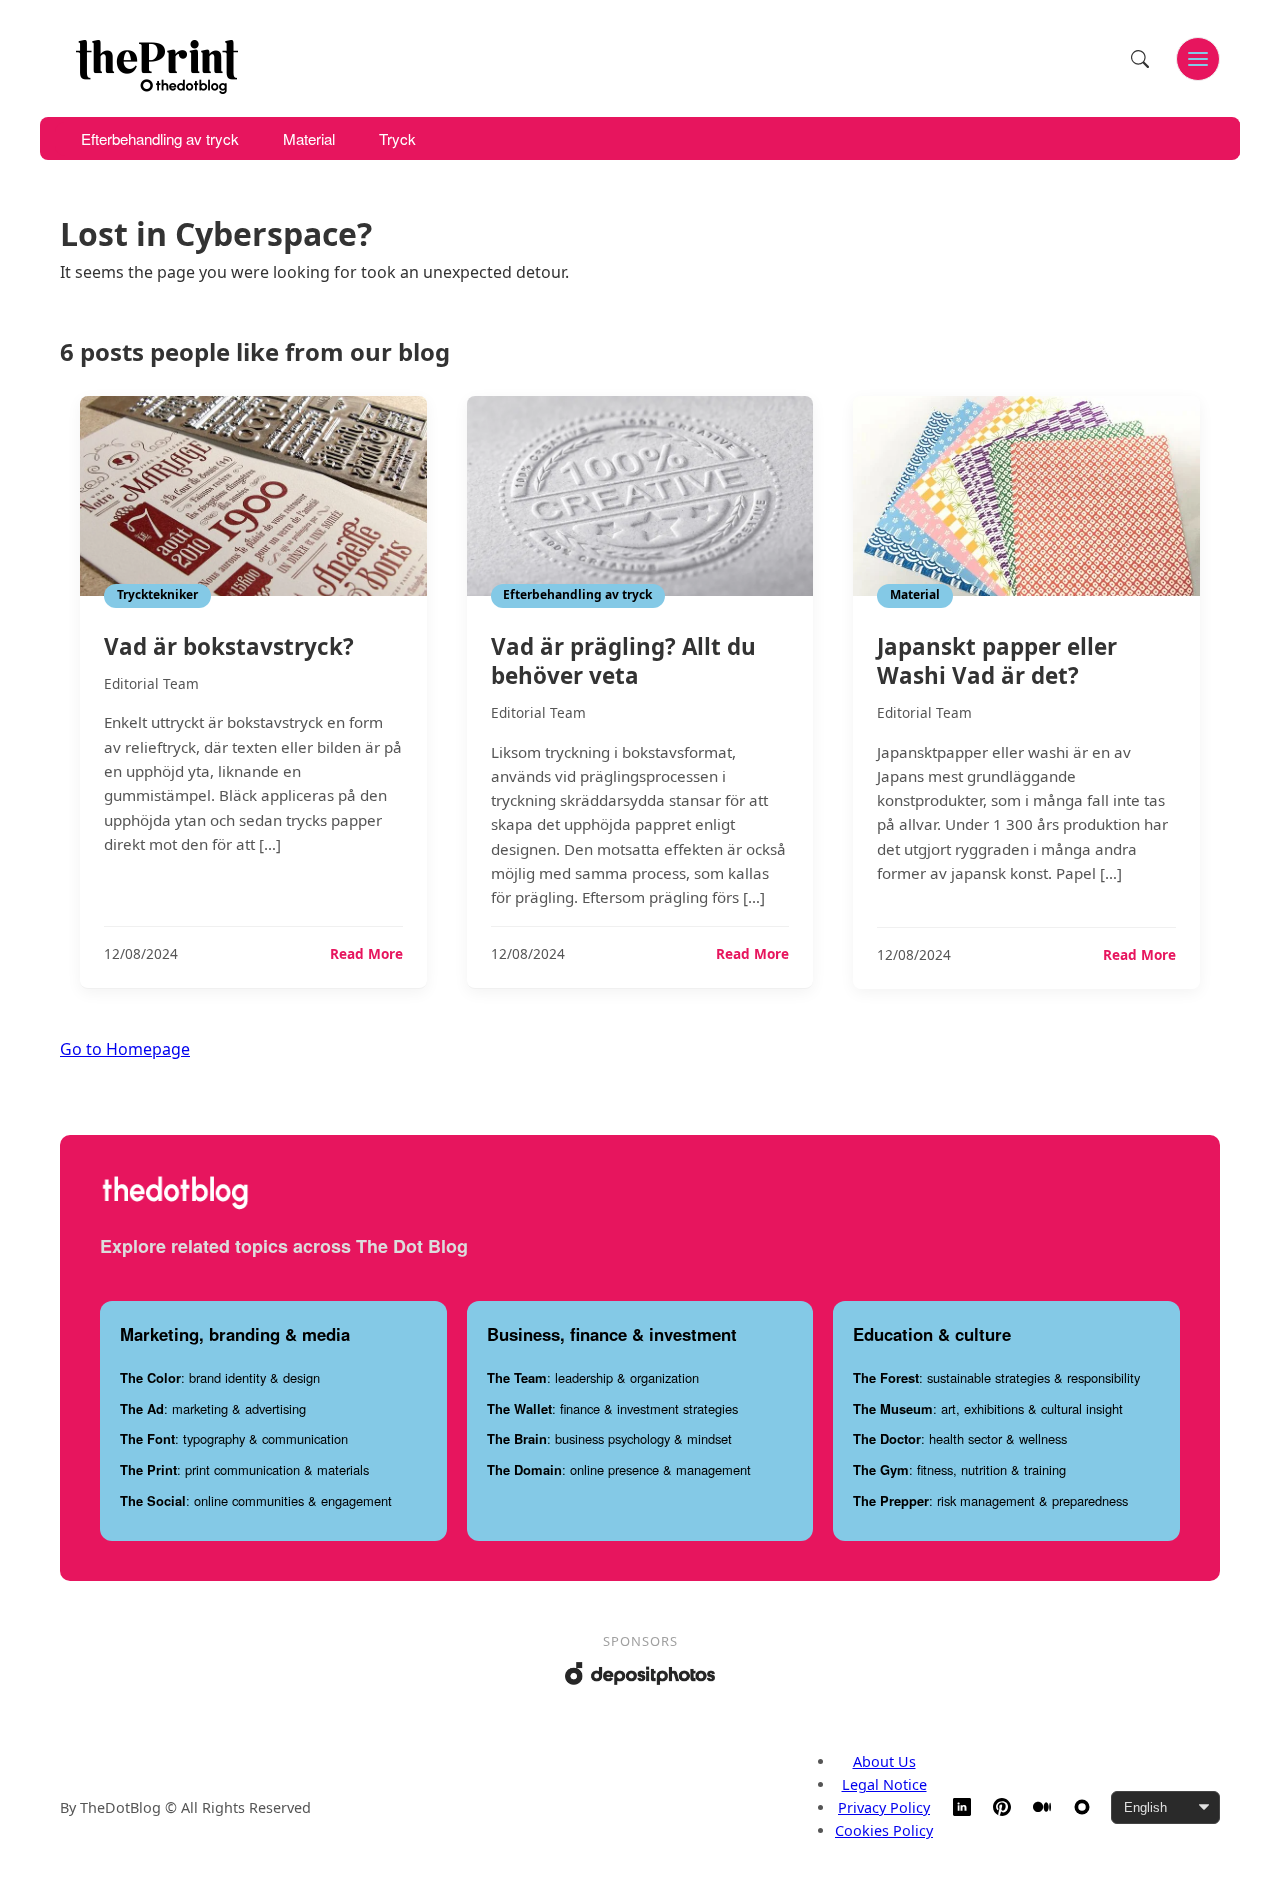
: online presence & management (619, 1469)
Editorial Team (151, 683)
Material (309, 138)
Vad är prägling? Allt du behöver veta (623, 661)
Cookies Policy (884, 1830)
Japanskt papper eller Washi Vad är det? (997, 661)
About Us (884, 1761)
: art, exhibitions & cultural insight (988, 1408)
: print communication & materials (244, 1469)
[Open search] (1140, 59)
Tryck (397, 138)
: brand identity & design (220, 1377)
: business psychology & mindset (609, 1438)
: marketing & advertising (213, 1408)
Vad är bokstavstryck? (229, 646)
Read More (366, 954)
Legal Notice (884, 1784)
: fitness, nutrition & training (959, 1469)
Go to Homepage (125, 1049)
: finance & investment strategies (612, 1408)
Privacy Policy (884, 1807)
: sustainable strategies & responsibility (996, 1377)
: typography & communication (234, 1438)
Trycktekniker (157, 594)
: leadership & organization (593, 1377)
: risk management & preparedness (990, 1500)
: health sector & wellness (960, 1438)
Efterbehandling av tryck (160, 138)
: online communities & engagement (256, 1500)
